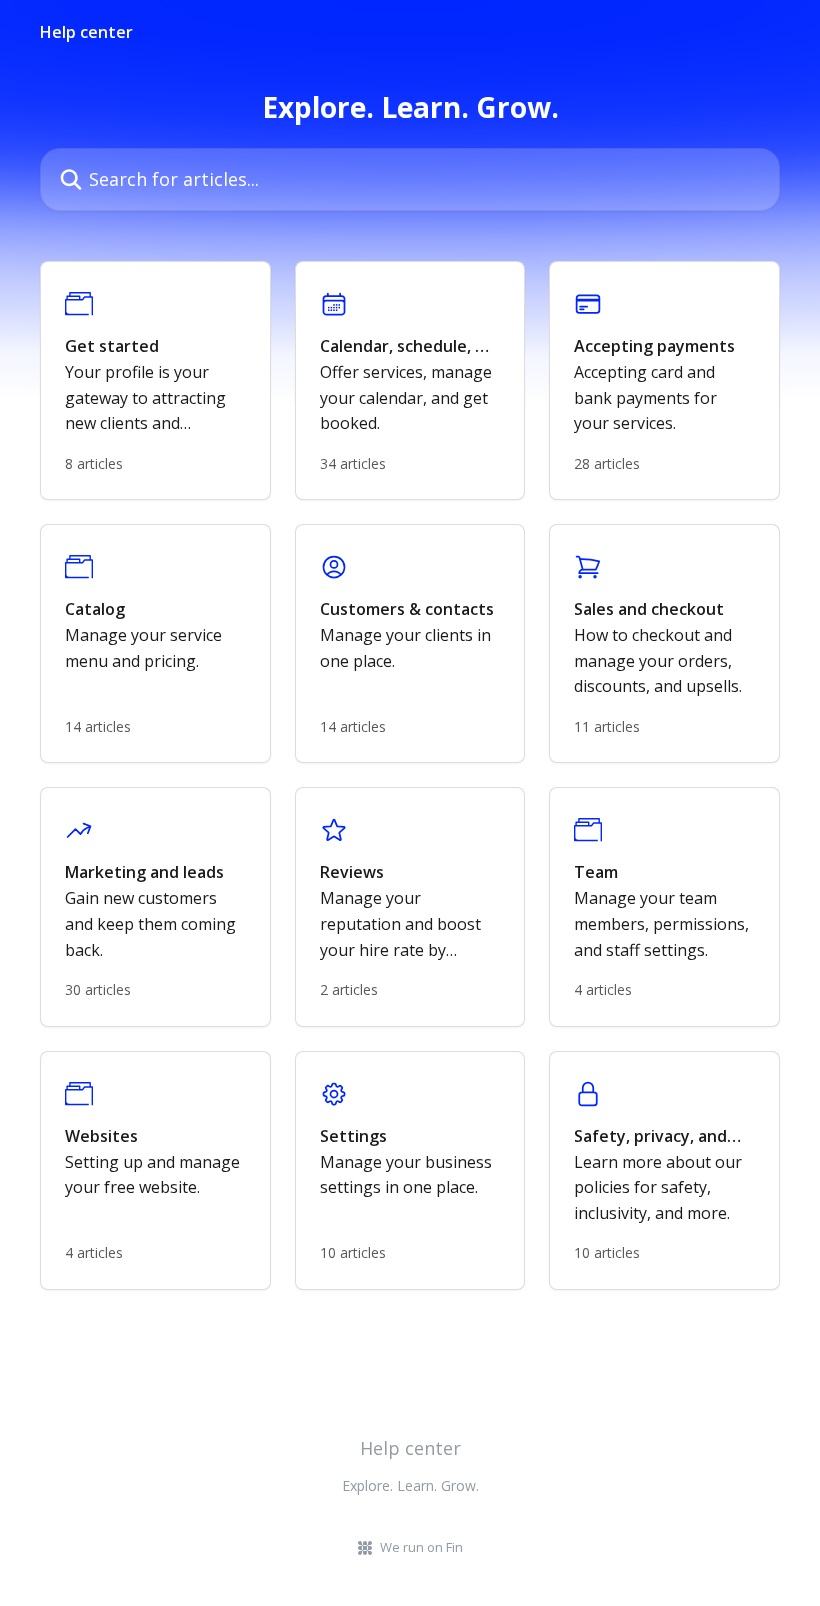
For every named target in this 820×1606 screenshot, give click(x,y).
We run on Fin (421, 1547)
